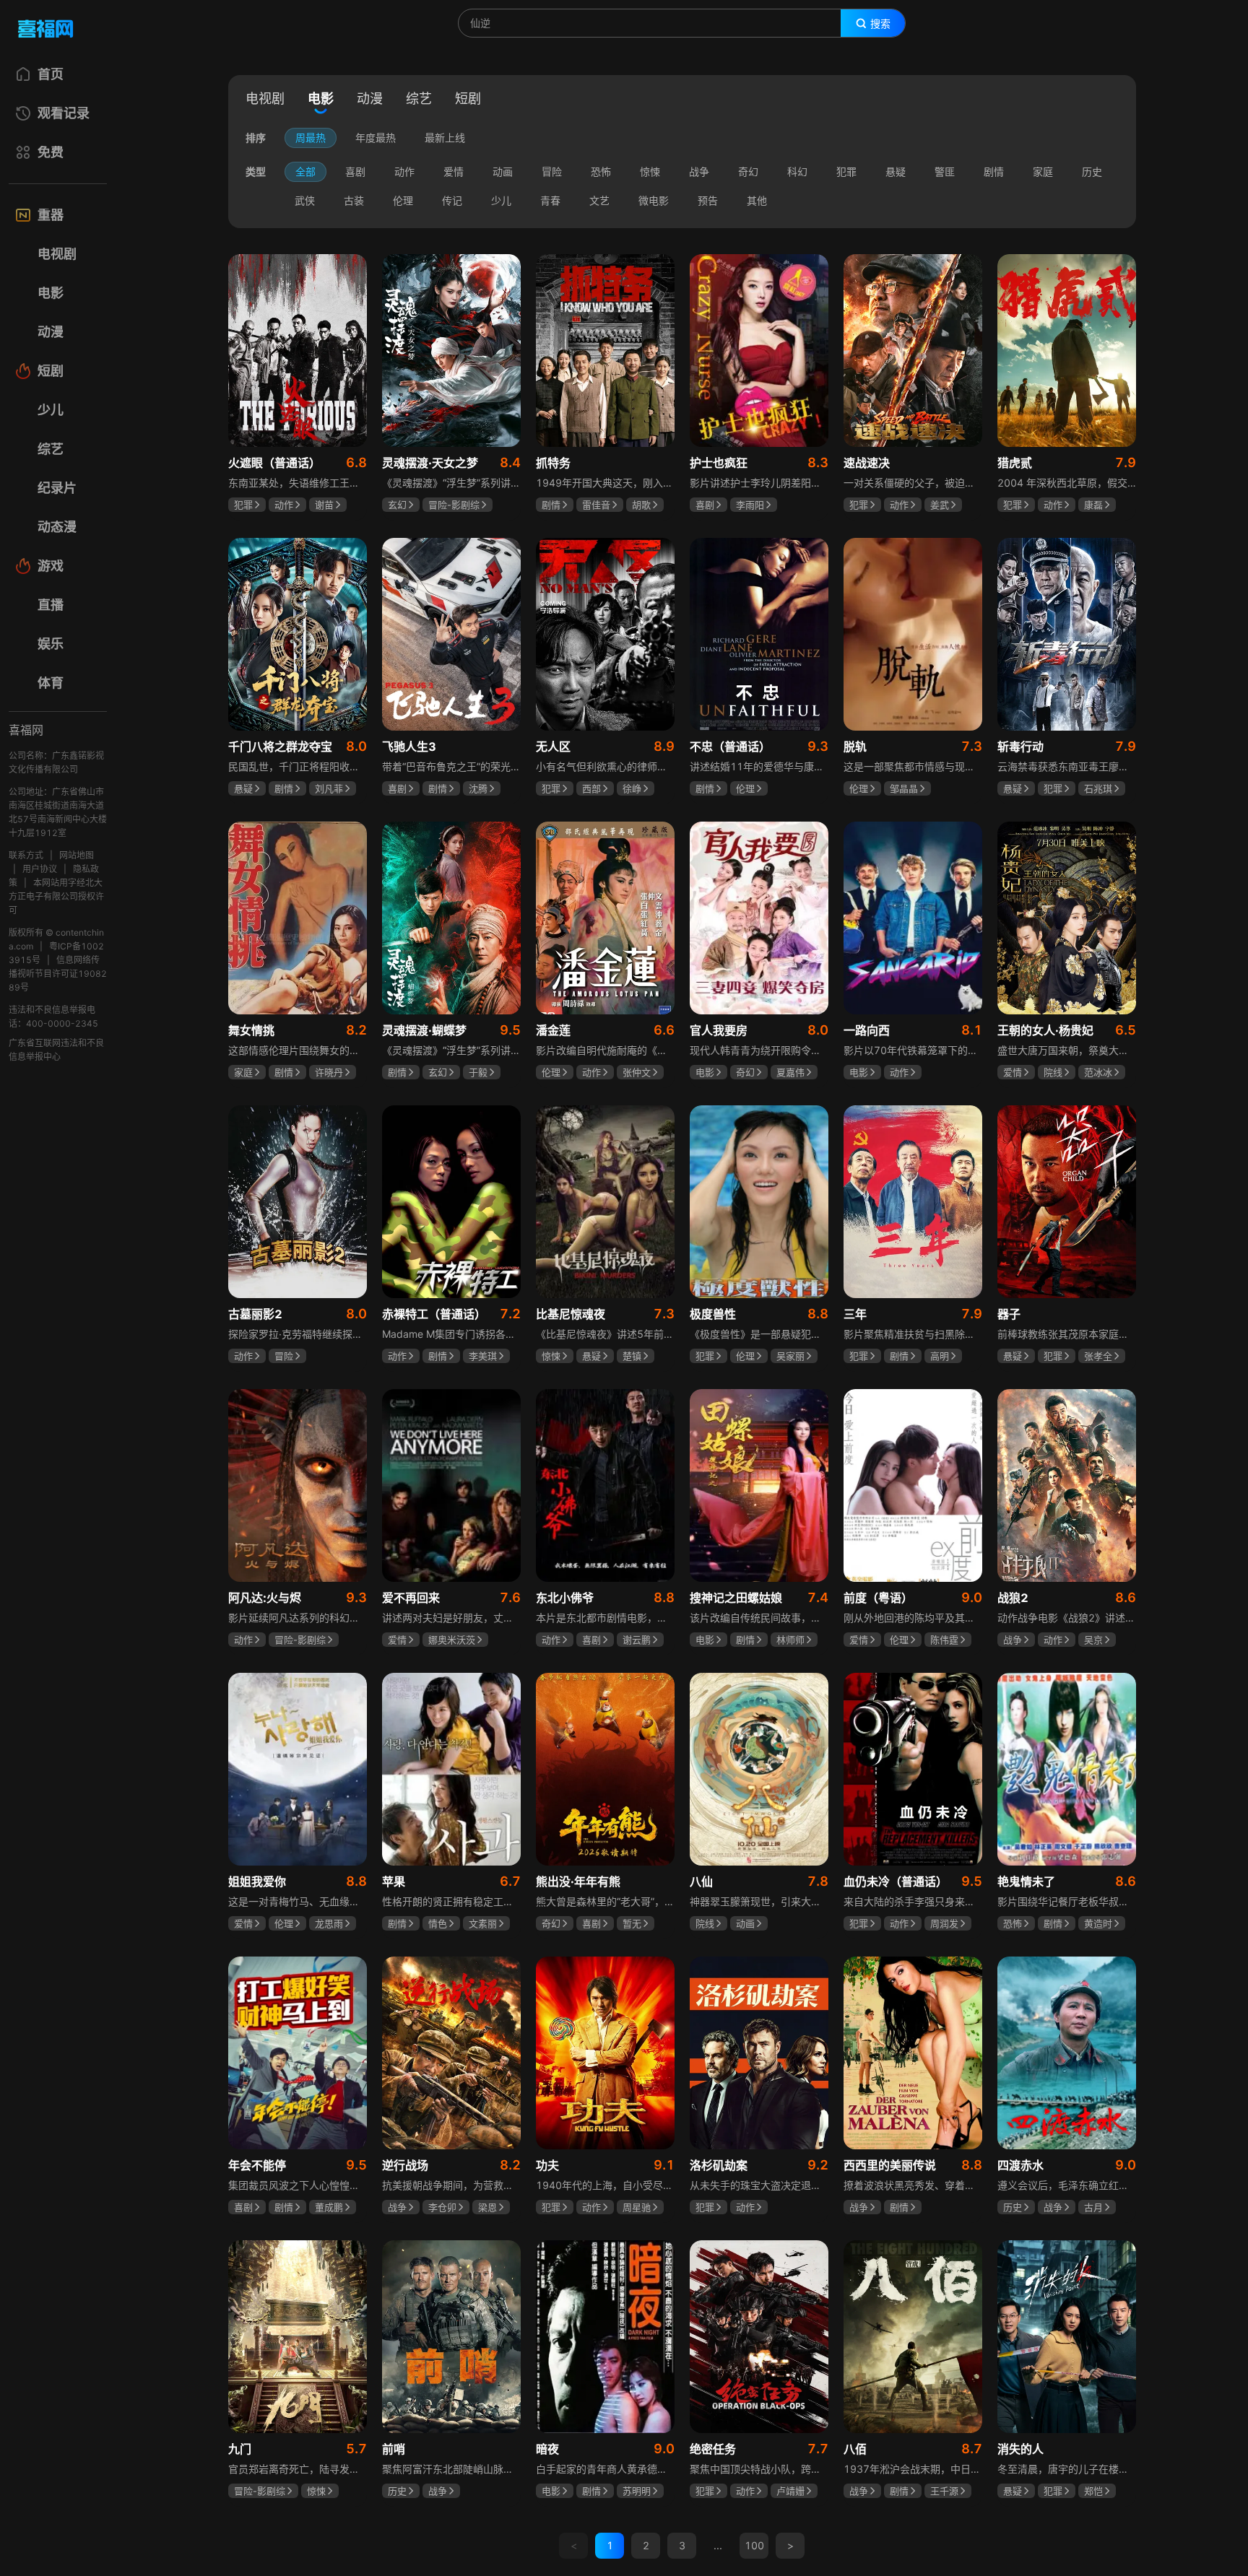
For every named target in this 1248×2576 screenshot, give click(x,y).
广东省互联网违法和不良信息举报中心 (56, 1050)
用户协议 (40, 869)
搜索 (880, 24)
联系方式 (26, 855)
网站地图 (77, 855)
